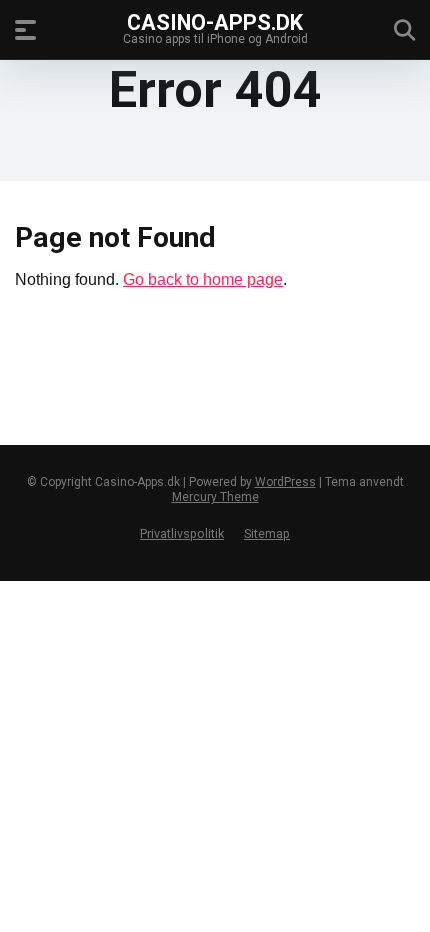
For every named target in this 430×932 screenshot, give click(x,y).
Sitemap (267, 533)
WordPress (285, 482)
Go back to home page (203, 279)
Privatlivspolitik (182, 533)
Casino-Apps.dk (215, 21)
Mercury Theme (215, 497)
